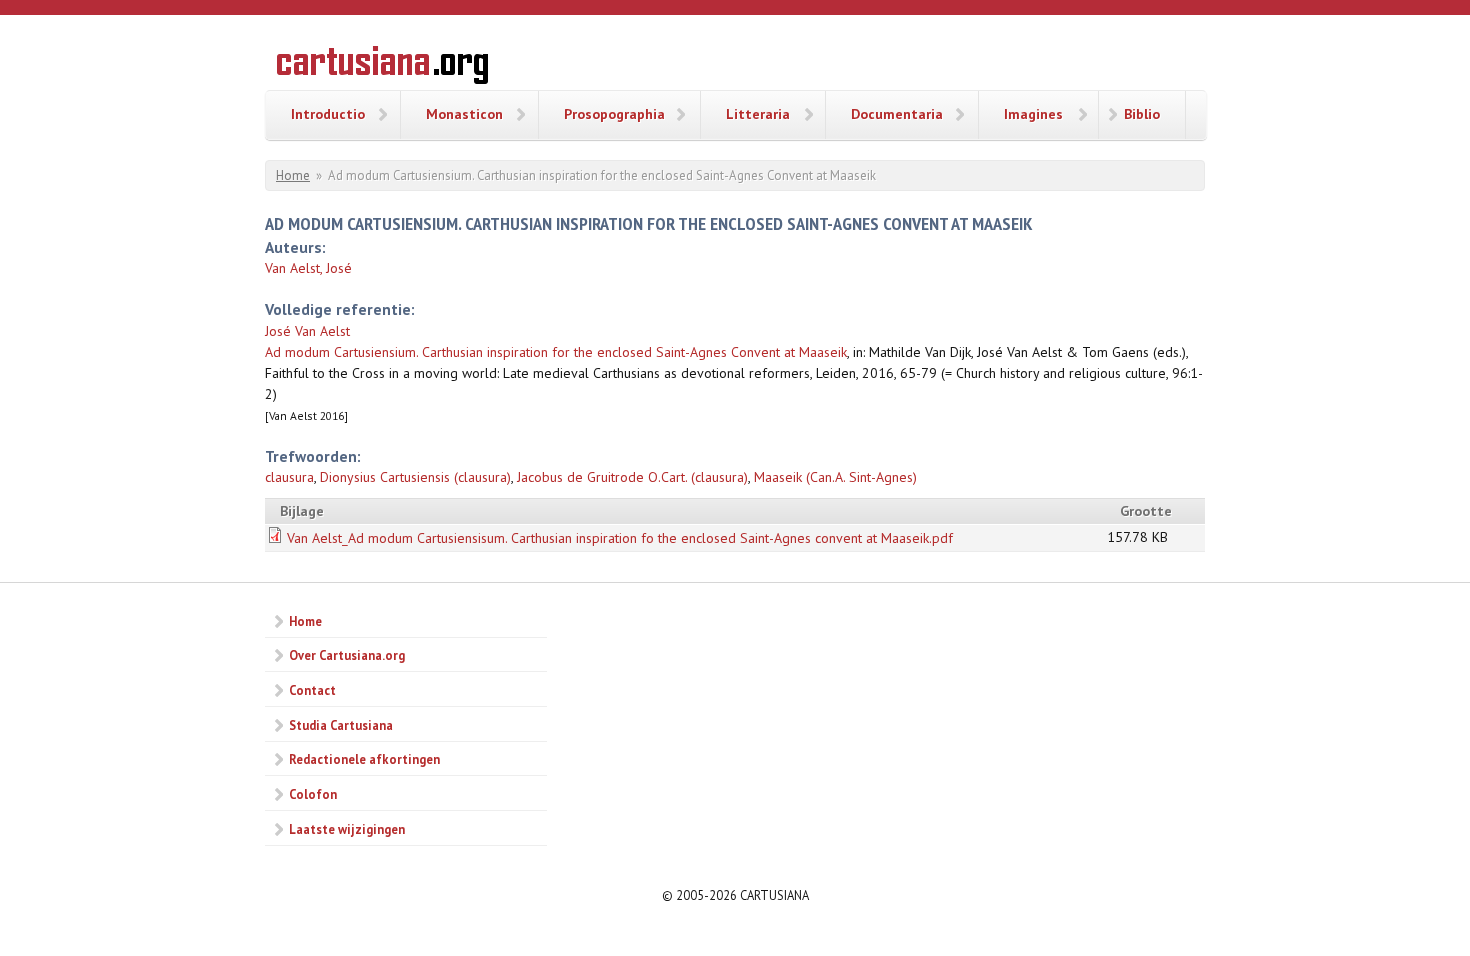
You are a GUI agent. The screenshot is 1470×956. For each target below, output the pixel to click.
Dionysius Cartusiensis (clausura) (415, 477)
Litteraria (758, 114)
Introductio (328, 114)
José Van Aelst (307, 331)
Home (293, 175)
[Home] (382, 68)
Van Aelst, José (308, 268)
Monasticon (464, 114)
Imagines (1033, 114)
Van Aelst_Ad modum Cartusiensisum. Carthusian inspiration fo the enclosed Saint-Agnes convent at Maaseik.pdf (620, 538)
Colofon (313, 794)
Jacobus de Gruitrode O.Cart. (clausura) (632, 477)
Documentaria (897, 114)
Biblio (1142, 114)
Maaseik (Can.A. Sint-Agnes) (835, 477)
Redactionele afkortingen (364, 759)
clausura (289, 477)
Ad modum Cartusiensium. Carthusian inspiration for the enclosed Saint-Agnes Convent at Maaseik (556, 352)
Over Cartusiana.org (347, 655)
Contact (312, 690)
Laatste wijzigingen (347, 829)
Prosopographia (614, 114)
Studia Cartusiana (341, 725)
